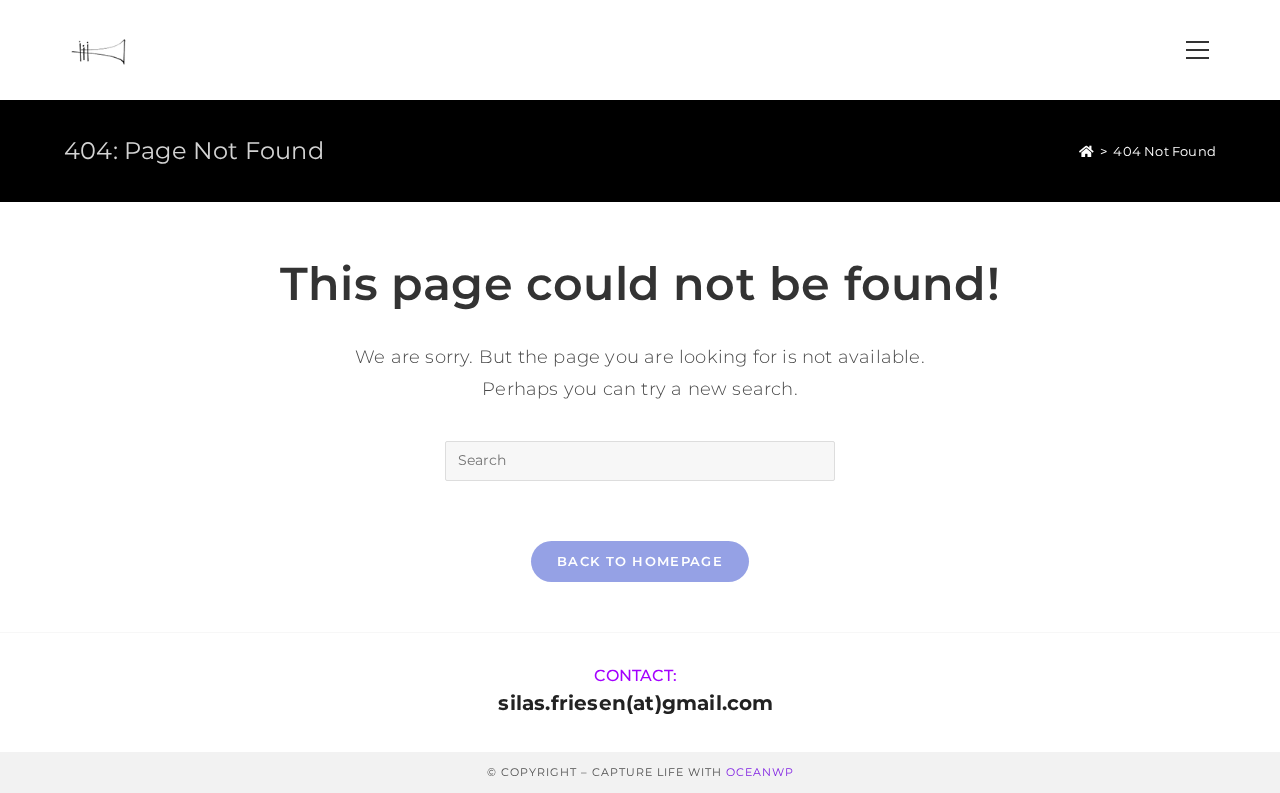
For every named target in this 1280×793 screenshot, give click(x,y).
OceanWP (760, 772)
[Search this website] (640, 459)
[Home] (1086, 151)
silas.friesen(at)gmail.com (635, 703)
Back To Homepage (640, 561)
